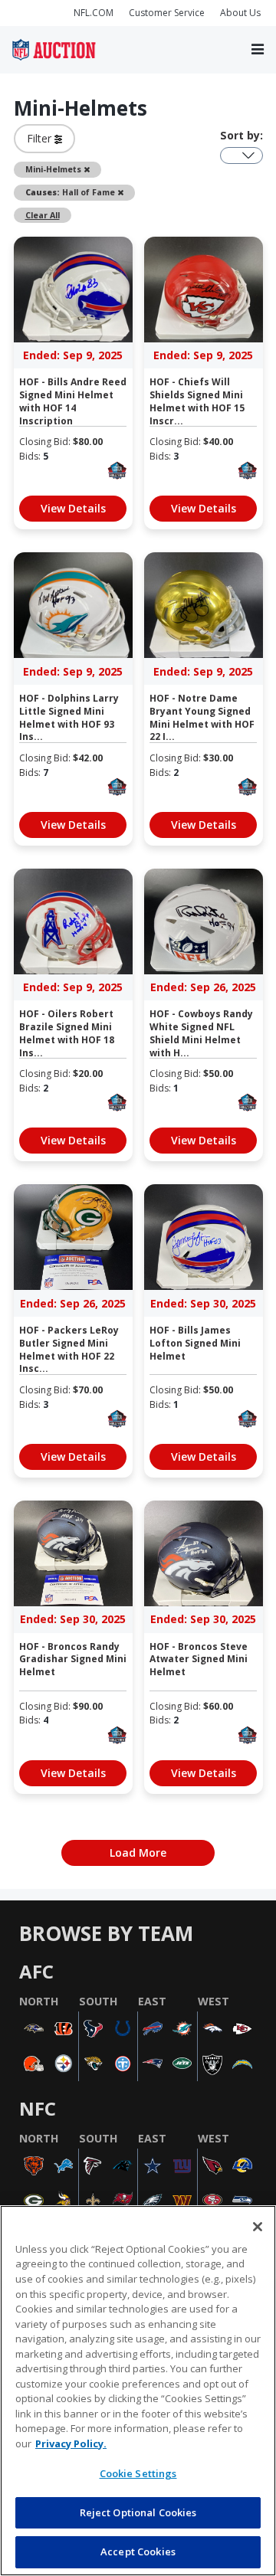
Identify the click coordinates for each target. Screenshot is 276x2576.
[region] (138, 2391)
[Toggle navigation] (258, 50)
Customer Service (167, 13)
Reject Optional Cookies (138, 2512)
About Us (240, 13)
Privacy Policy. (71, 2443)
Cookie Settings (138, 2473)
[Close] (258, 2227)
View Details (73, 508)
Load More (138, 1853)
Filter (41, 138)
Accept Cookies (138, 2551)
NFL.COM (94, 13)
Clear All (43, 215)
